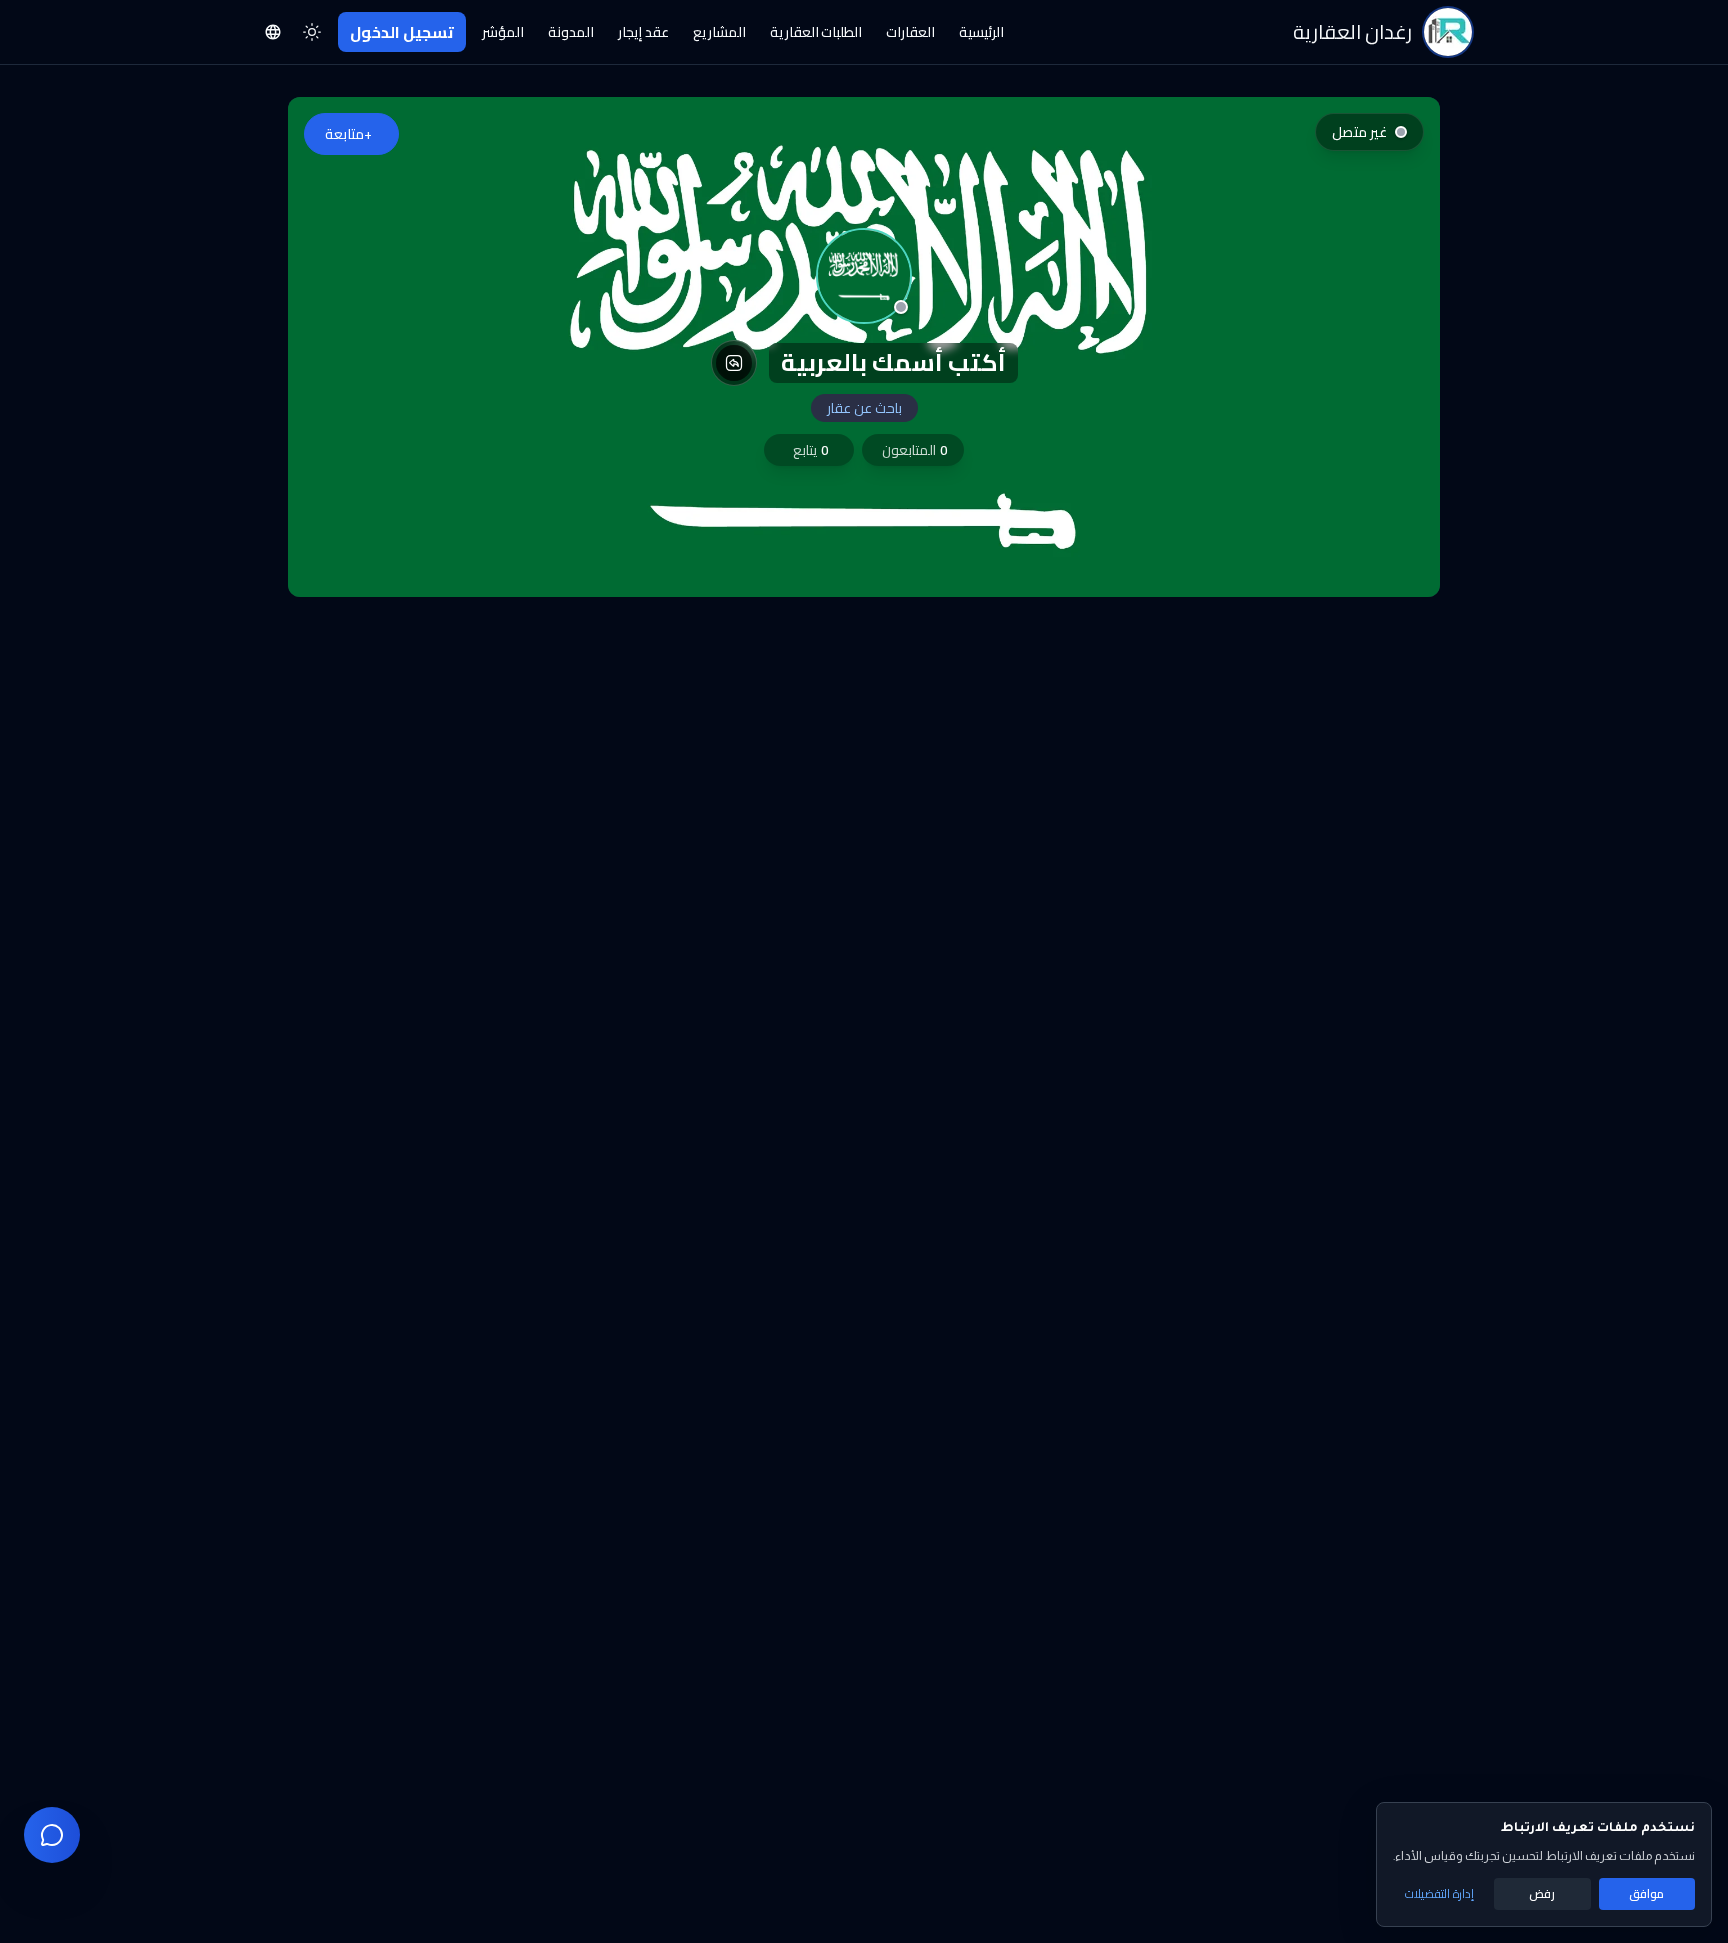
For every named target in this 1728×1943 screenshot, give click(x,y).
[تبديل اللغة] (273, 32)
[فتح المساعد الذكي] (52, 1835)
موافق (1646, 1893)
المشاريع (719, 32)
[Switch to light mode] (312, 32)
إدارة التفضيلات (1439, 1893)
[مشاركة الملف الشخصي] (734, 363)
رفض (1542, 1893)
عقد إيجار (643, 32)
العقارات (910, 32)
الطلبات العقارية (816, 32)
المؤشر (503, 32)
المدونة (571, 32)
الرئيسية (981, 32)
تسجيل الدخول (402, 32)
